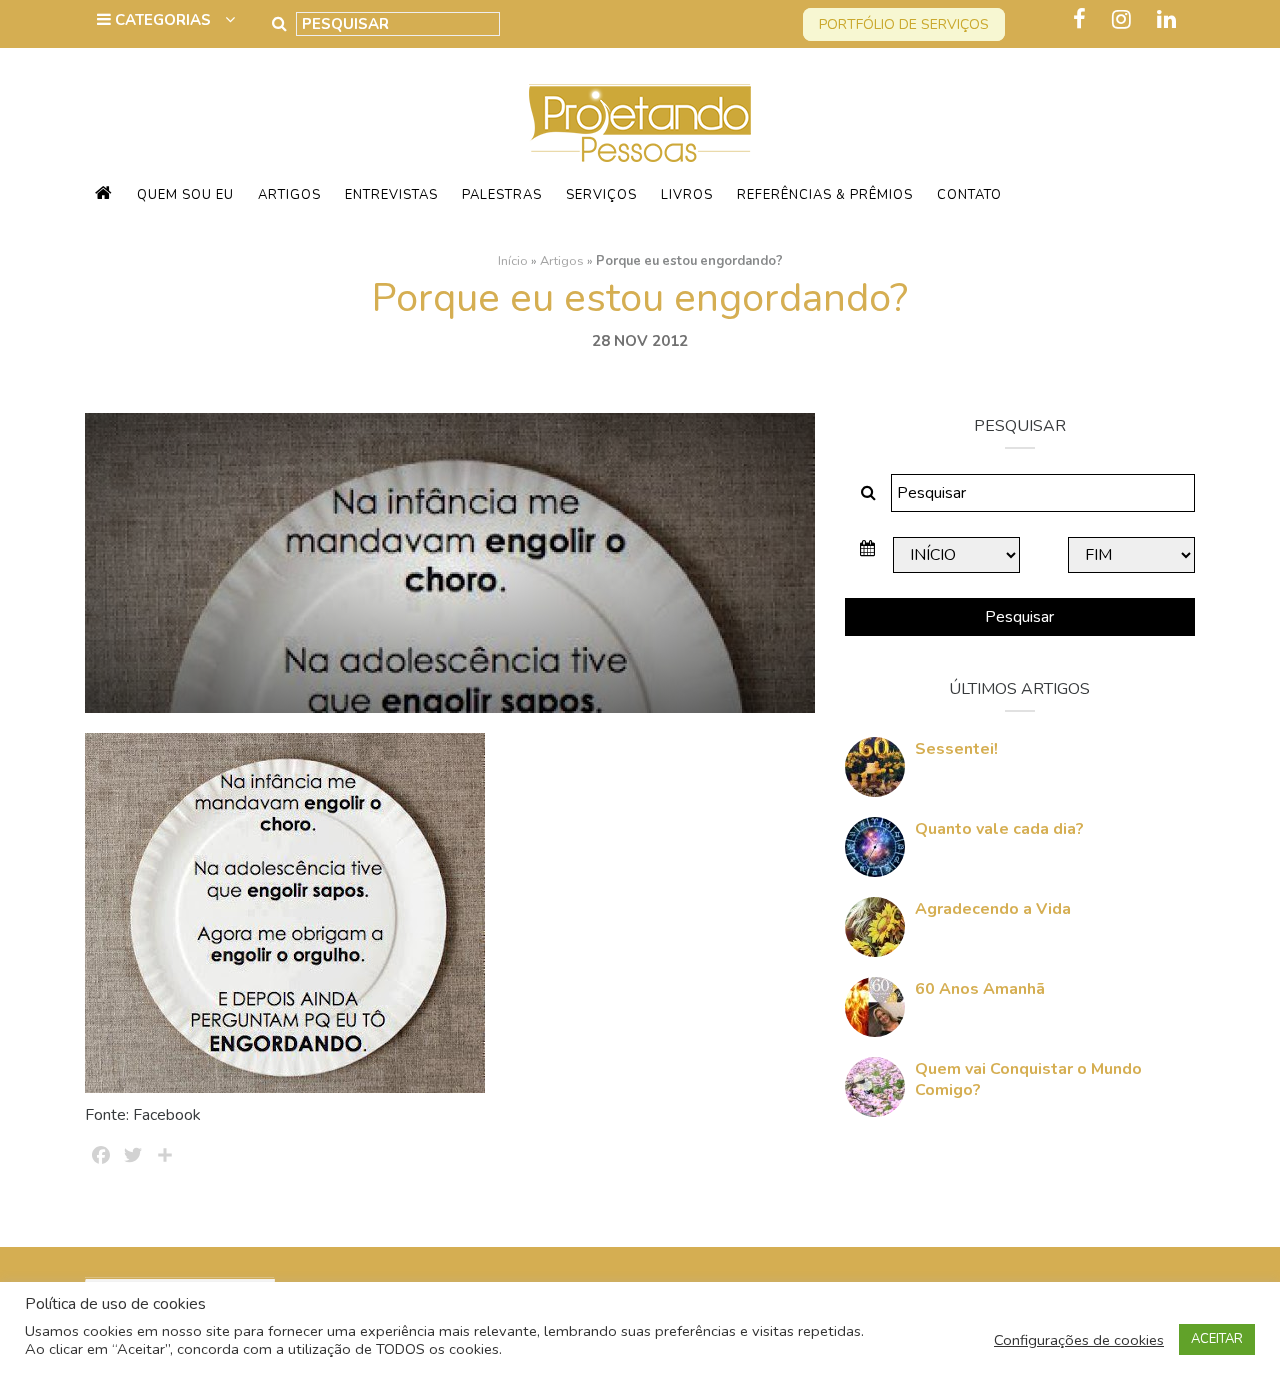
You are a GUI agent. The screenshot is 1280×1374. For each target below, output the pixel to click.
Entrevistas (391, 195)
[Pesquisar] (279, 24)
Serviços (601, 195)
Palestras (502, 195)
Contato (969, 195)
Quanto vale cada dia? (999, 829)
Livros (687, 195)
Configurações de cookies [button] (1079, 1340)
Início (513, 261)
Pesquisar (1019, 617)
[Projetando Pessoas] (640, 122)
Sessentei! (956, 749)
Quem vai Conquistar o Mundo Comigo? (1028, 1079)
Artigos (289, 195)
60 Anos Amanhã (980, 989)
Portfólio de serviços (904, 24)
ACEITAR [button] (1217, 1339)
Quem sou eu (185, 195)
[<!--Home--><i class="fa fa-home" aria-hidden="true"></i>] (104, 195)
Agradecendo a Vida (993, 909)
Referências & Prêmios (825, 195)
